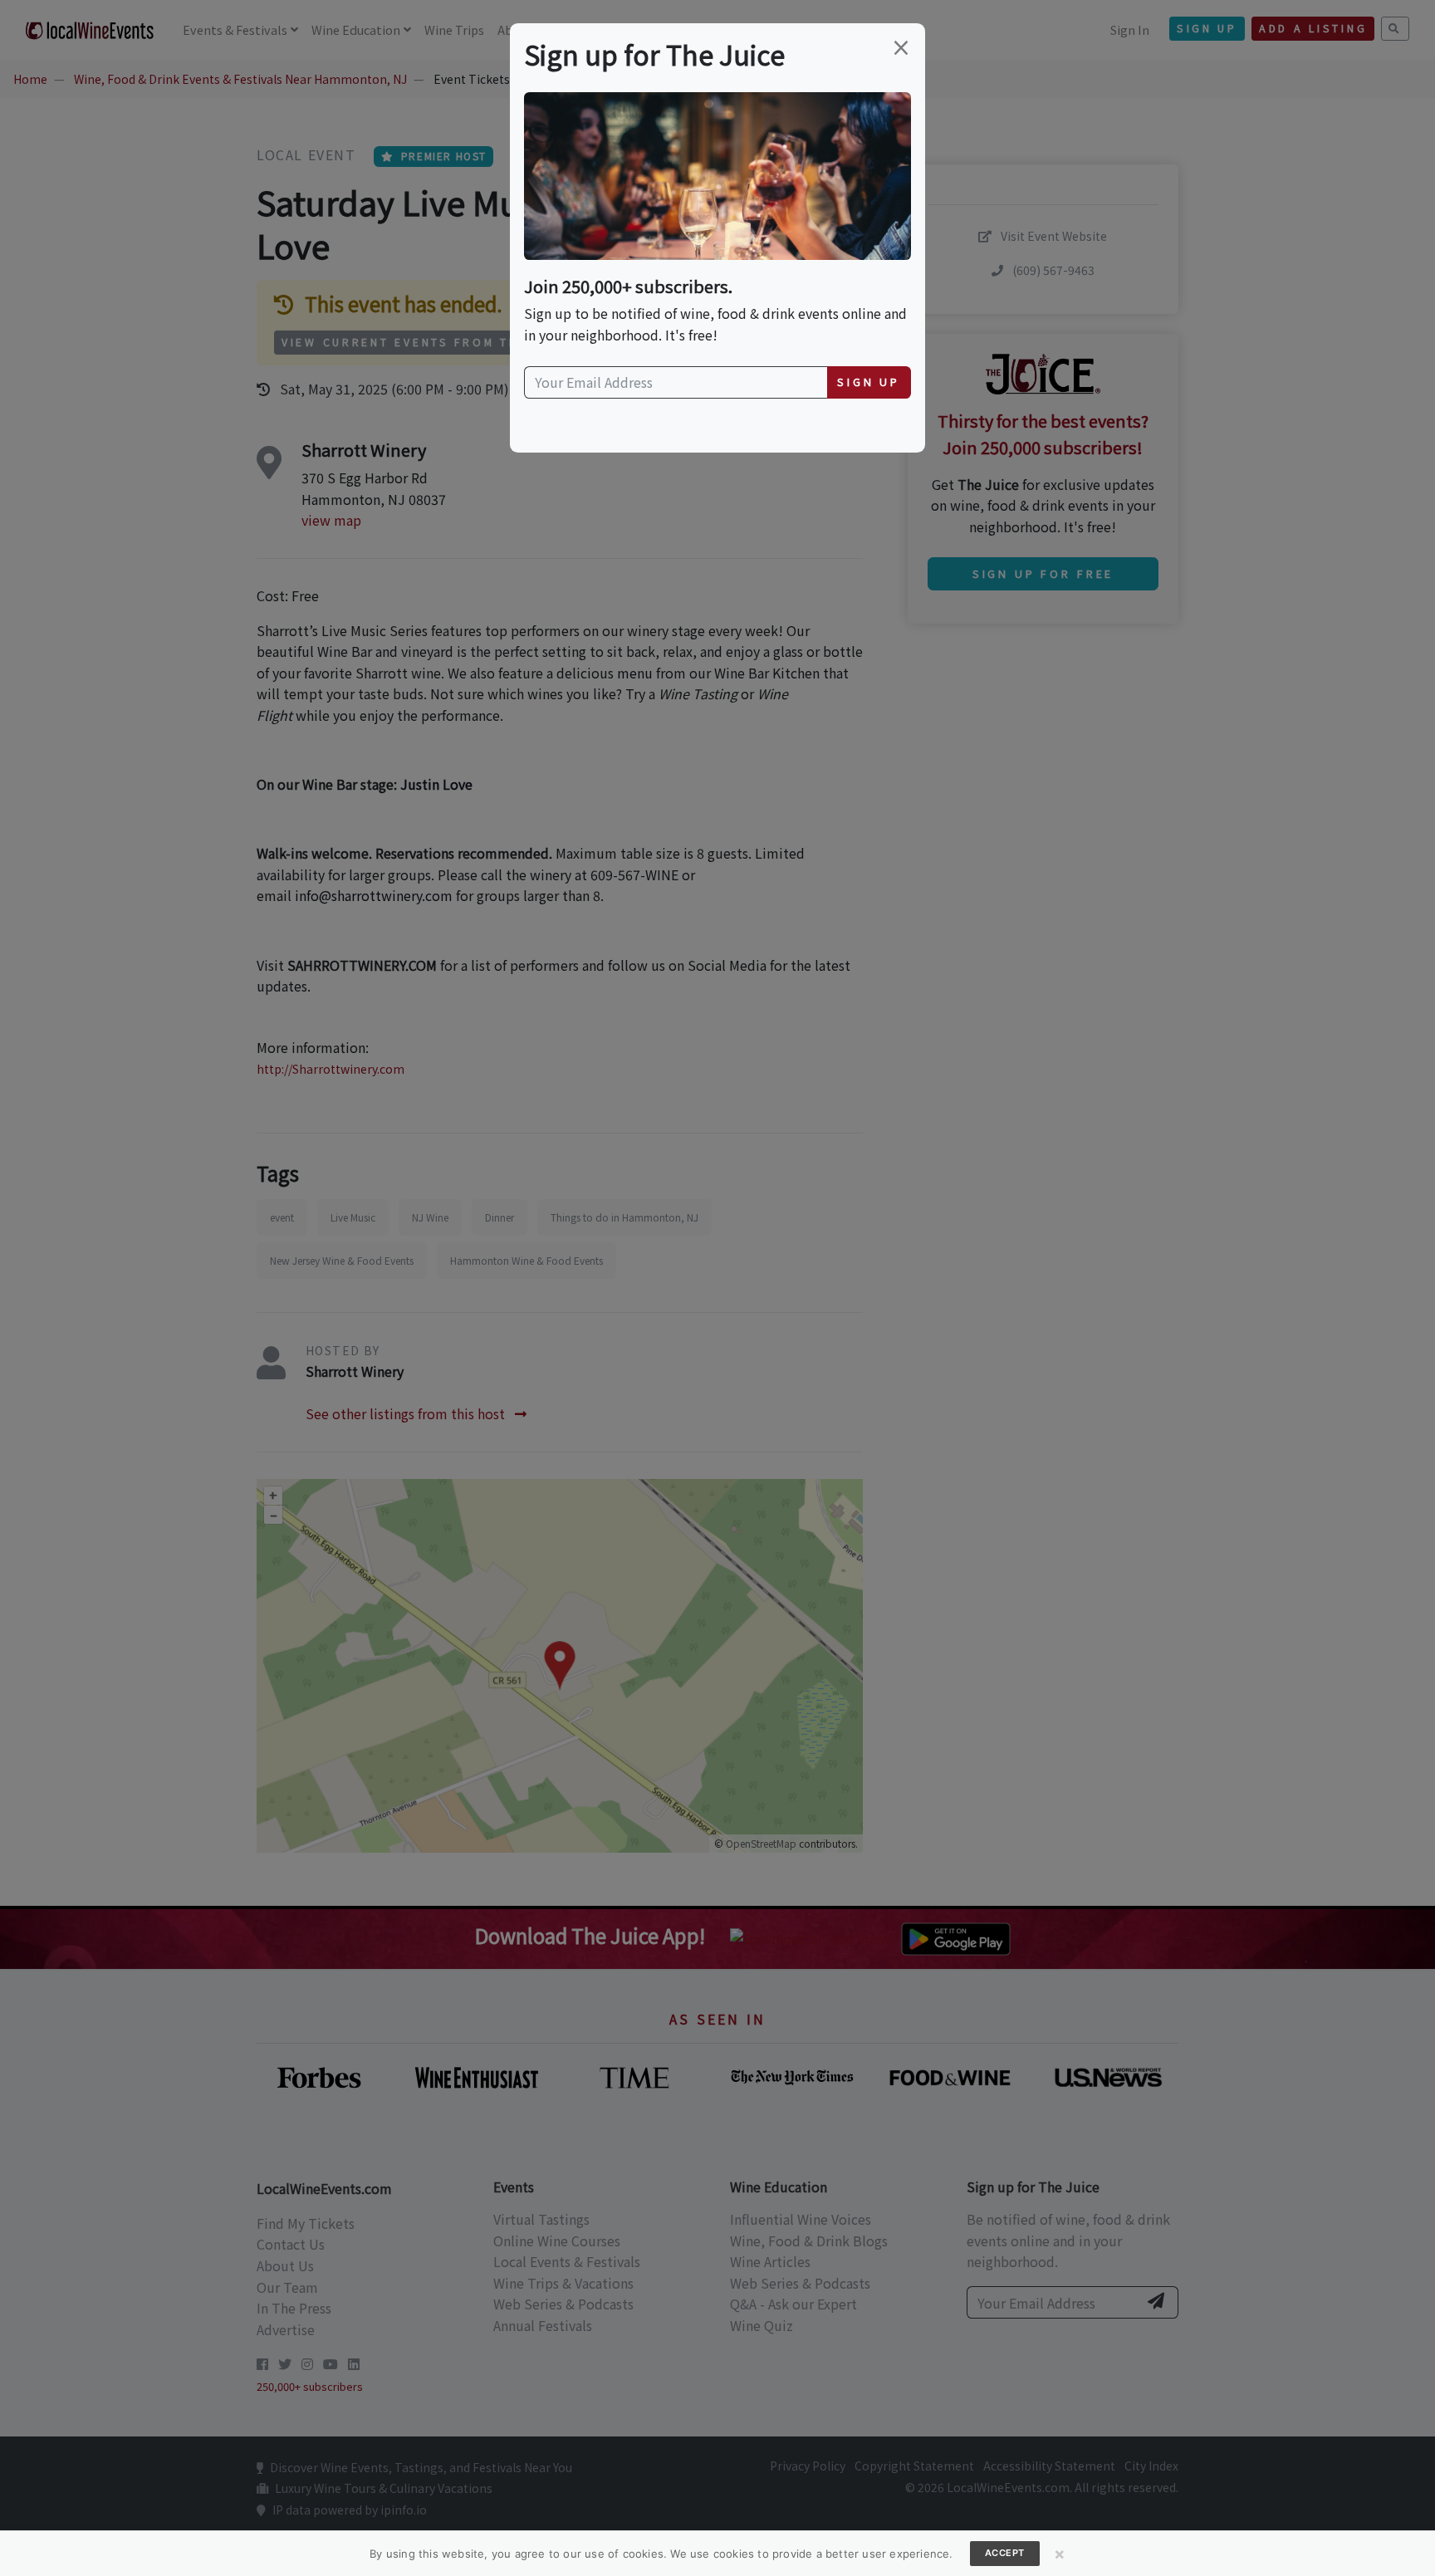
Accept (1005, 2553)
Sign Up (869, 382)
